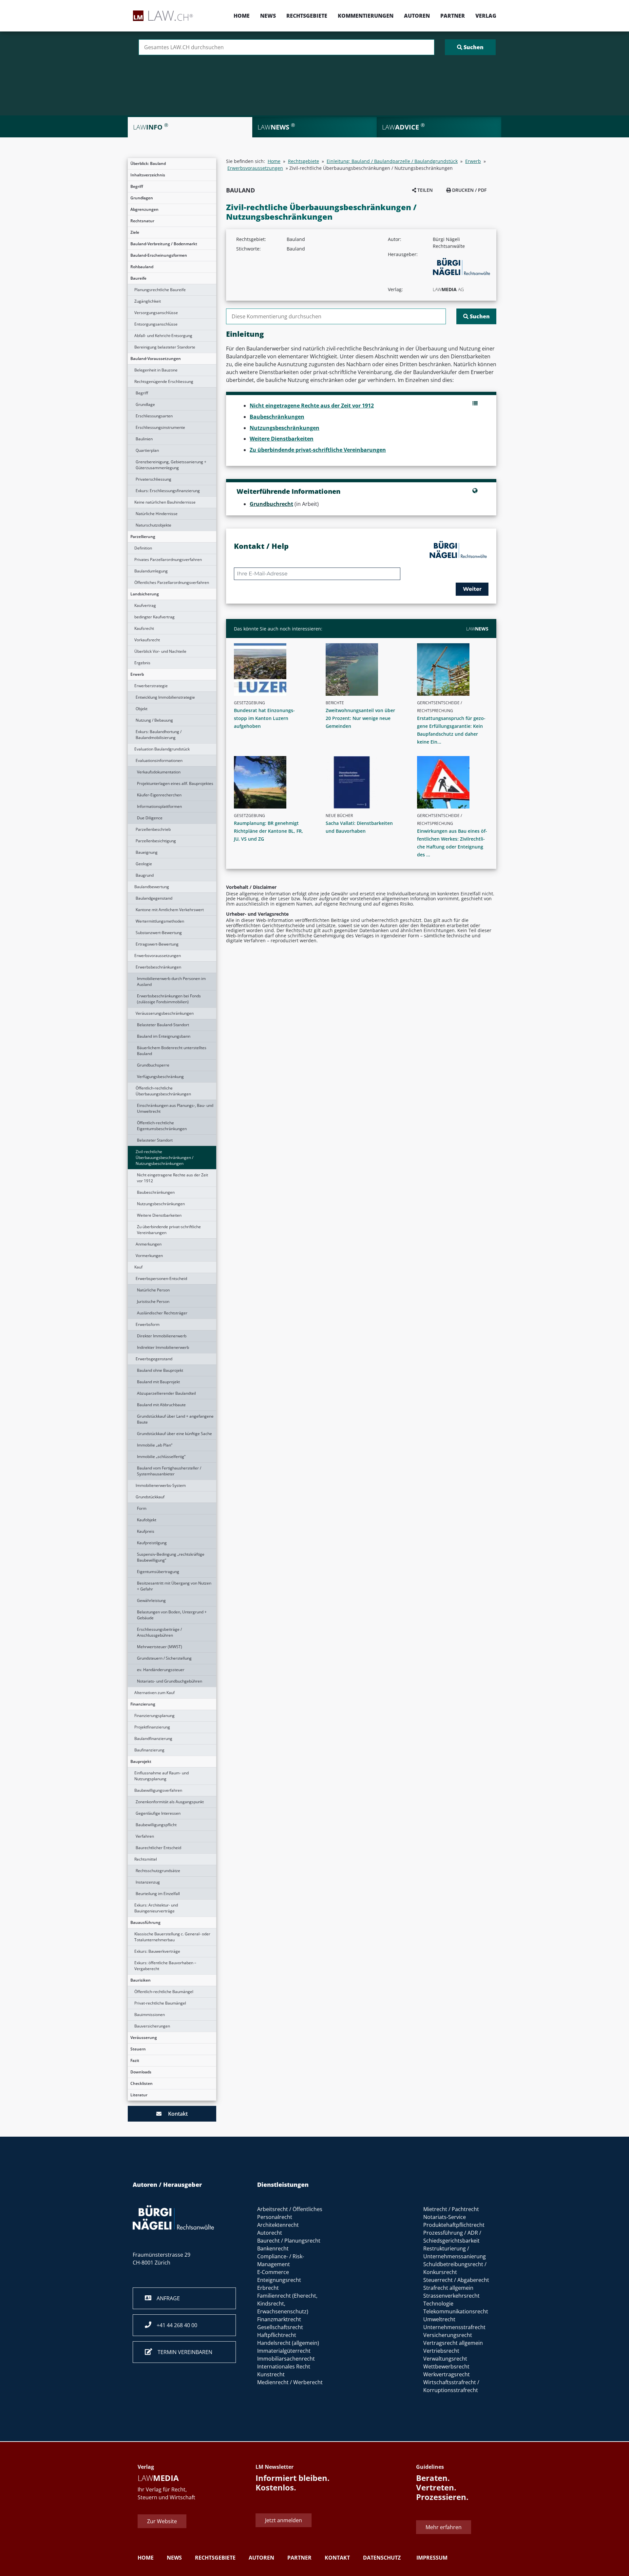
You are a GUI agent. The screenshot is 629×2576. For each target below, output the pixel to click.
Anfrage (166, 2298)
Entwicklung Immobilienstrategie (165, 697)
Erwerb (137, 674)
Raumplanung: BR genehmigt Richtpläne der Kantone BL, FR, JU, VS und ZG (268, 831)
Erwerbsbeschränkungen (158, 967)
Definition (143, 548)
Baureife (138, 278)
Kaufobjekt (147, 1520)
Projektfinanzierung (152, 1727)
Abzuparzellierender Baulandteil (166, 1393)
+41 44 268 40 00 (174, 2325)
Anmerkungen (149, 1244)
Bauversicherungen (152, 2026)
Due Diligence (150, 818)
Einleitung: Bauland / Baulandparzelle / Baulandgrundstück (392, 161)
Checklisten (142, 2083)
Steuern (138, 2049)
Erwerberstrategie (151, 686)
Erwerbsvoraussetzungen (158, 956)
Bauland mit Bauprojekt (158, 1382)
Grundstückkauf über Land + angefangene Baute (175, 1419)
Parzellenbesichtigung (156, 841)
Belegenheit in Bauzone (156, 370)
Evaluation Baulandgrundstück (162, 749)
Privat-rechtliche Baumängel (160, 2003)
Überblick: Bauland (148, 163)
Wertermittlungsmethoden (160, 921)
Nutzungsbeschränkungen (161, 1204)
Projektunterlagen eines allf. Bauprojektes (175, 783)
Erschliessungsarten (154, 416)
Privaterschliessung (153, 479)
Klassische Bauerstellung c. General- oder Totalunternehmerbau (172, 1937)
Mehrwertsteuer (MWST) (160, 1647)
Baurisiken (141, 1980)
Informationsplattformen (159, 806)
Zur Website (162, 2521)
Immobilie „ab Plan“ (155, 1445)
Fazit (135, 2060)
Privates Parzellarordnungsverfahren (168, 559)
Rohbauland (142, 267)
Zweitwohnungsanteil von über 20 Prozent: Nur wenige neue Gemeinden (360, 718)
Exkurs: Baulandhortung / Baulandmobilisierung (159, 735)
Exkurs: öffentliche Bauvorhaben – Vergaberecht (165, 1966)
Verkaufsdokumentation (159, 772)
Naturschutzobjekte (153, 525)
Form (142, 1508)
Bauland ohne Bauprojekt (160, 1370)
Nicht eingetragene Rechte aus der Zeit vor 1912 (172, 1178)
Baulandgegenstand (154, 898)
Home (242, 16)
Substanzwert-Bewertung (159, 933)
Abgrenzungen (144, 209)
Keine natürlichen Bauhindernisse (165, 502)
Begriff (137, 186)
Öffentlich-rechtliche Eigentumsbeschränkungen (162, 1126)
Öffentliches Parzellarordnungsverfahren (172, 582)
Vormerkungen (149, 1256)
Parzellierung (143, 537)
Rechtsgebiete (307, 16)
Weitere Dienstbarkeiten (159, 1215)
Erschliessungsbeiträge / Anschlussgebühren (159, 1632)
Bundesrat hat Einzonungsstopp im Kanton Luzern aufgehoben (264, 718)
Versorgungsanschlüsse (156, 313)
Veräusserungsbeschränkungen (165, 1013)
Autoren (417, 16)
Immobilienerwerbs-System (161, 1485)
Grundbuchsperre (153, 1065)
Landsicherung (145, 594)
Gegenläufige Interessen (158, 1813)
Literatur (139, 2095)
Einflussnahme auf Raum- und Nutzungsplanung (162, 1776)
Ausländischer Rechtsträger (162, 1313)
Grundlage (145, 404)
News (268, 16)
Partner (453, 16)
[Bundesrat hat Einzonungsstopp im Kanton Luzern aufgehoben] (272, 669)
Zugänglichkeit (148, 301)
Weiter (472, 589)
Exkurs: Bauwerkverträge (157, 1951)
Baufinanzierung (149, 1750)
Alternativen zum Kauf (154, 1693)
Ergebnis (142, 663)
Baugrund (145, 875)
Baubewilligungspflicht (156, 1825)
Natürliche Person (153, 1290)
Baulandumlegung (151, 571)
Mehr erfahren (444, 2527)
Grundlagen (142, 198)
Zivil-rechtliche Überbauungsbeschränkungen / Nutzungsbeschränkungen (164, 1158)
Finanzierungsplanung (154, 1716)
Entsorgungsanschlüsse (156, 324)
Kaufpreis (146, 1531)
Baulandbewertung (152, 887)
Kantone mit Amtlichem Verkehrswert (170, 910)
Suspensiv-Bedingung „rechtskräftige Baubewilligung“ (171, 1557)
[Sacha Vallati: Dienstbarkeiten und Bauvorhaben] (364, 782)
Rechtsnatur (142, 221)
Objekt (142, 709)
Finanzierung (143, 1704)
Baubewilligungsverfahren (158, 1790)
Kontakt (175, 2114)
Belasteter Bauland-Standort (163, 1025)
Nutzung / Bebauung (154, 720)
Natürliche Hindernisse (157, 514)
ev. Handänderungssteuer (161, 1670)
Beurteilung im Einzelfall (158, 1894)
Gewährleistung (151, 1600)
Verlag (486, 16)
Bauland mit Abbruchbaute (161, 1405)
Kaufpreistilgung (152, 1543)
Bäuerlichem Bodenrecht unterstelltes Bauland (172, 1051)
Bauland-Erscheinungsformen (159, 255)
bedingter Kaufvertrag (154, 617)
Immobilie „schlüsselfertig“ (161, 1457)
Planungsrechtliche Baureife (160, 290)
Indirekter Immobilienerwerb (163, 1347)
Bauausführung (145, 1922)
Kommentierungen (366, 16)
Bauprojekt (141, 1761)
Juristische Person (153, 1301)
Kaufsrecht (144, 628)
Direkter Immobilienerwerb (162, 1336)
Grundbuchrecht (271, 504)
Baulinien (144, 439)
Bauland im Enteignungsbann (164, 1036)
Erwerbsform (148, 1324)
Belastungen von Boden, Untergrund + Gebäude (172, 1615)
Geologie (144, 864)
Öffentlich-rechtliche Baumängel (164, 1992)
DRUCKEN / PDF (469, 190)
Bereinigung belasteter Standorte (165, 347)
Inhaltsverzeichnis (148, 175)
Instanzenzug (148, 1882)
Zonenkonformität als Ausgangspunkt (170, 1802)
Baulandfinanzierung (153, 1738)
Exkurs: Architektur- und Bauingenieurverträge (156, 1908)
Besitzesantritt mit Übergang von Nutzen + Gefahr (174, 1586)
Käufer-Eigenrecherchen (159, 795)
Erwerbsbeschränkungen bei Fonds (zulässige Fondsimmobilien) (169, 999)
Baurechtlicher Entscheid (158, 1848)
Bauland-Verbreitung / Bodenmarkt (164, 244)
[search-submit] (470, 47)
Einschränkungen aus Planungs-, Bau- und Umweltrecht (175, 1108)
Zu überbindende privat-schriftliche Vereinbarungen (169, 1230)
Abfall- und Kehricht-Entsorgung (163, 336)
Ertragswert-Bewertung (157, 944)
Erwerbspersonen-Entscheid (161, 1278)
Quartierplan (147, 450)
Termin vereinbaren (182, 2352)
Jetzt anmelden (284, 2520)
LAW (477, 629)
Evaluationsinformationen (159, 760)
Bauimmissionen (150, 2015)
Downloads (141, 2072)
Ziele (135, 232)
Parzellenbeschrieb (153, 829)
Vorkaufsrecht (147, 640)
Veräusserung (144, 2037)
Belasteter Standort (155, 1140)
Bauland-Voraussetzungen (156, 359)
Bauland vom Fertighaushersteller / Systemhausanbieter (169, 1471)
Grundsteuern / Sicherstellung (164, 1658)
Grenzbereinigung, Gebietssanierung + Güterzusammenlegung (171, 465)
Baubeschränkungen (156, 1192)
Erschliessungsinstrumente (160, 427)
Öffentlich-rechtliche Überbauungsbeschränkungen (163, 1091)
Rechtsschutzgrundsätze (158, 1871)
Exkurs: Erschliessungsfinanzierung (168, 491)
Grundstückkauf (150, 1497)
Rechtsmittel (146, 1859)
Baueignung (147, 852)
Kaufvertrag (145, 605)
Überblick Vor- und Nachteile (160, 651)
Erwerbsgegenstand (154, 1359)
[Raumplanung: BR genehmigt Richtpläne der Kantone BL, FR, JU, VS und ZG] (272, 782)
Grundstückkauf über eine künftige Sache (174, 1434)
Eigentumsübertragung (158, 1572)
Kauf (138, 1267)
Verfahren (145, 1836)
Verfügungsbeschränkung (160, 1077)
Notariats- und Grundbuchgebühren (170, 1681)
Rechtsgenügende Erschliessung (164, 381)
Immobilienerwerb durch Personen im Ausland (171, 981)
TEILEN (424, 190)
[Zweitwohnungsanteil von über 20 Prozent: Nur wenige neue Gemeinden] (364, 669)
